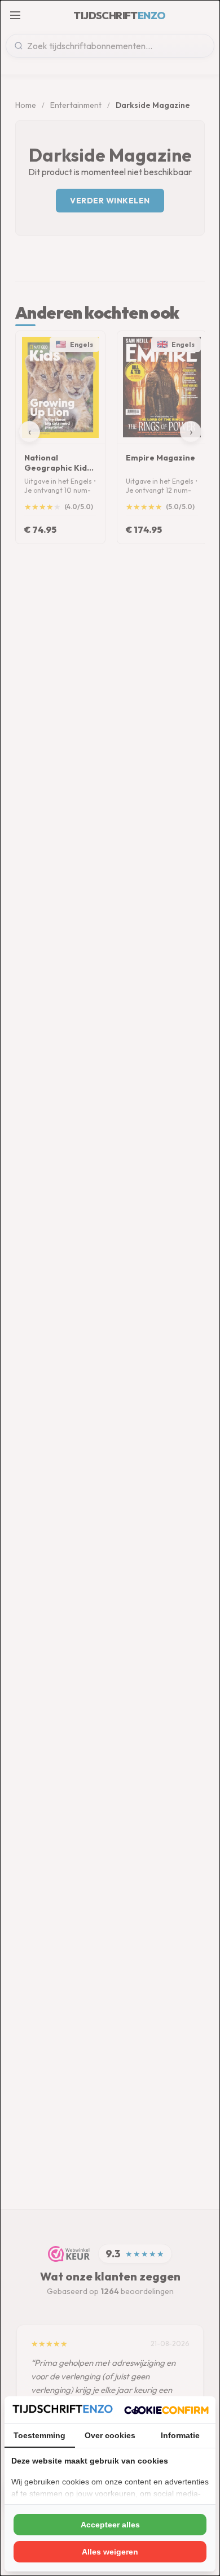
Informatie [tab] (180, 2435)
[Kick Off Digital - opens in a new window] (166, 2410)
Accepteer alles (110, 2525)
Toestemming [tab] (39, 2435)
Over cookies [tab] (110, 2435)
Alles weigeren (110, 2552)
